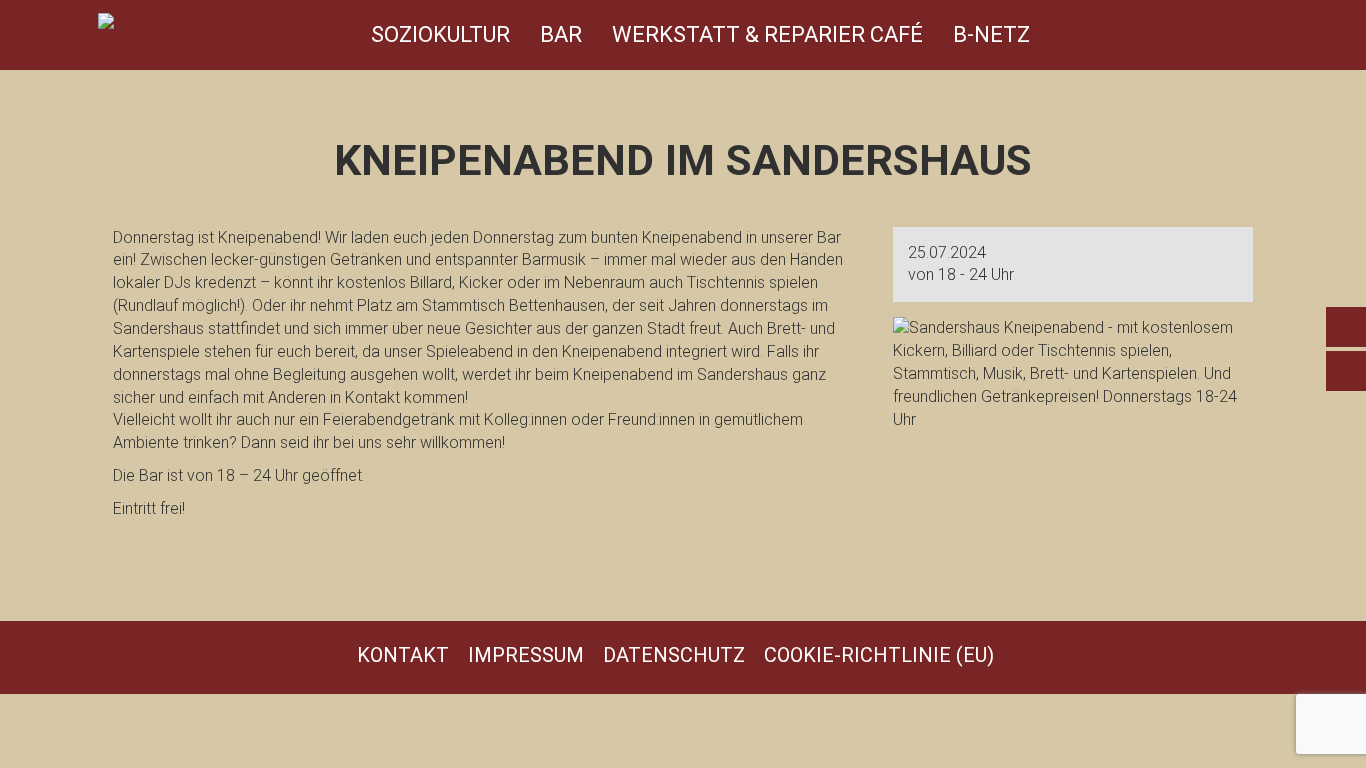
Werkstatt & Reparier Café (767, 34)
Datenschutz (674, 655)
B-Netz (991, 34)
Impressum (526, 655)
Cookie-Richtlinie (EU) (879, 655)
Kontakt (403, 655)
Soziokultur (440, 34)
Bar (561, 34)
